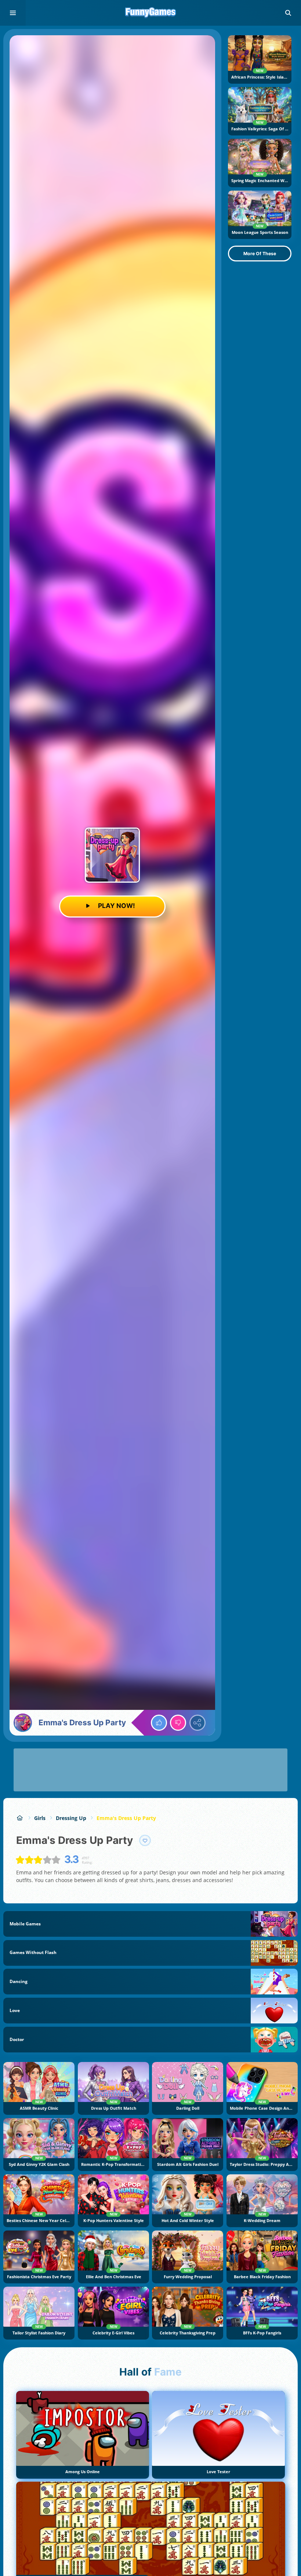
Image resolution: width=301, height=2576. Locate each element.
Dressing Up (71, 1818)
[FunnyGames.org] (20, 1818)
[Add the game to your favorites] (145, 1841)
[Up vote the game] (159, 1723)
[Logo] (150, 13)
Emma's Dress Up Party (126, 1818)
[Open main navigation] (13, 13)
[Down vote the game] (178, 1723)
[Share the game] (197, 1723)
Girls (40, 1818)
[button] (288, 13)
